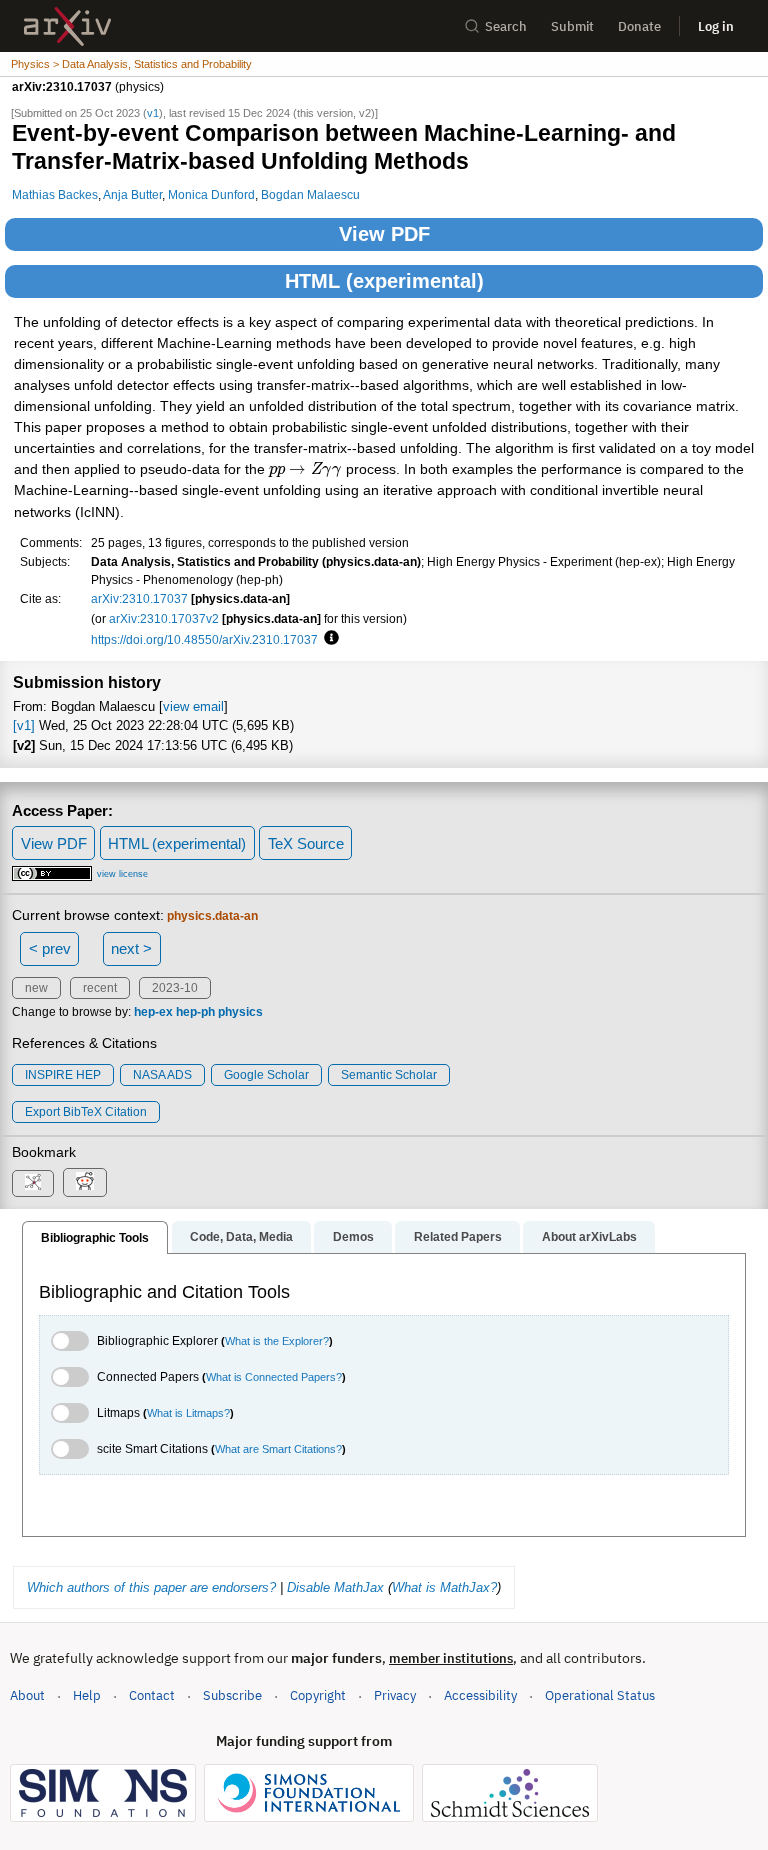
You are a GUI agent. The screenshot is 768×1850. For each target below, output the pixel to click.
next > (131, 948)
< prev (50, 948)
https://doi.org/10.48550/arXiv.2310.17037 (204, 639)
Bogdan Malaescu (310, 194)
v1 (153, 113)
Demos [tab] (353, 1237)
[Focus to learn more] (328, 639)
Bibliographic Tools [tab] (95, 1238)
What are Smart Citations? (278, 1449)
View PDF (384, 234)
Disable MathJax (335, 1587)
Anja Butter (132, 194)
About (27, 1695)
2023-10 (175, 988)
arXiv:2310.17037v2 (164, 618)
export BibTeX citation (86, 1112)
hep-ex (153, 1012)
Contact (152, 1695)
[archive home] (67, 26)
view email (193, 706)
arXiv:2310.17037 (139, 598)
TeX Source (306, 843)
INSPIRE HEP (63, 1075)
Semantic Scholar (389, 1075)
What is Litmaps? (188, 1413)
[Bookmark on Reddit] (85, 1182)
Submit (572, 26)
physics (240, 1012)
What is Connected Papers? (274, 1377)
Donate (639, 26)
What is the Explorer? (277, 1341)
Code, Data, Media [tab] (241, 1237)
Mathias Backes (55, 194)
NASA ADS (162, 1075)
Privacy (395, 1695)
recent (100, 988)
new (36, 988)
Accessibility (480, 1695)
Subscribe (232, 1695)
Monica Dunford (211, 194)
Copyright (318, 1695)
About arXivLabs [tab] (589, 1237)
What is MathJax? (444, 1587)
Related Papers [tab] (458, 1237)
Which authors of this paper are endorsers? (151, 1587)
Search (506, 26)
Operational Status (600, 1695)
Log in (716, 26)
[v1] (24, 725)
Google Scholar (266, 1075)
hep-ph (195, 1012)
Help (87, 1695)
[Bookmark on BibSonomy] (33, 1183)
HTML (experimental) (384, 281)
